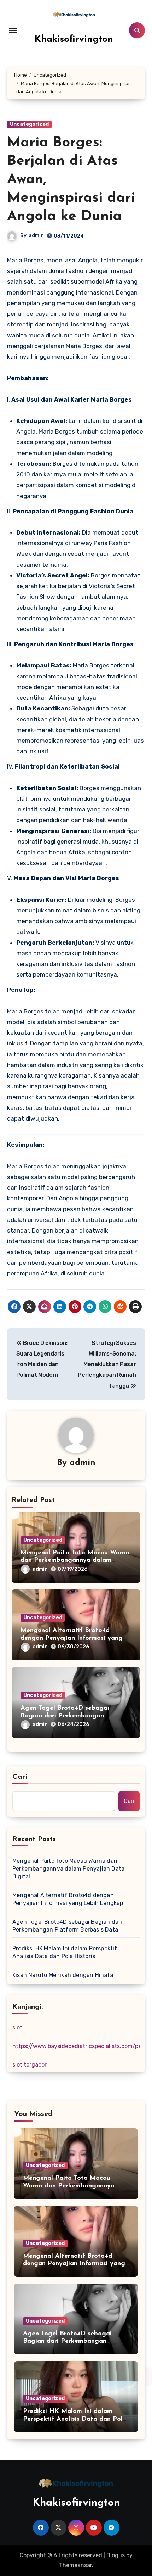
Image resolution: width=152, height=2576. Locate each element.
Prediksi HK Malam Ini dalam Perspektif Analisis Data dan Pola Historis (65, 1952)
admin (36, 236)
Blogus (116, 2555)
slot (17, 2027)
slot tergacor (30, 2065)
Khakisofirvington (74, 40)
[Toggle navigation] (13, 30)
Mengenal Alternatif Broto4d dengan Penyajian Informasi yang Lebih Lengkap (72, 1638)
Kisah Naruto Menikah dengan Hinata (63, 1975)
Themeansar (75, 2565)
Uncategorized (29, 124)
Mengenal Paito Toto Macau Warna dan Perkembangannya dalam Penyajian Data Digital (75, 1561)
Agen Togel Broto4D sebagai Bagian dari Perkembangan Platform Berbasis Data (65, 1716)
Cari (20, 1777)
